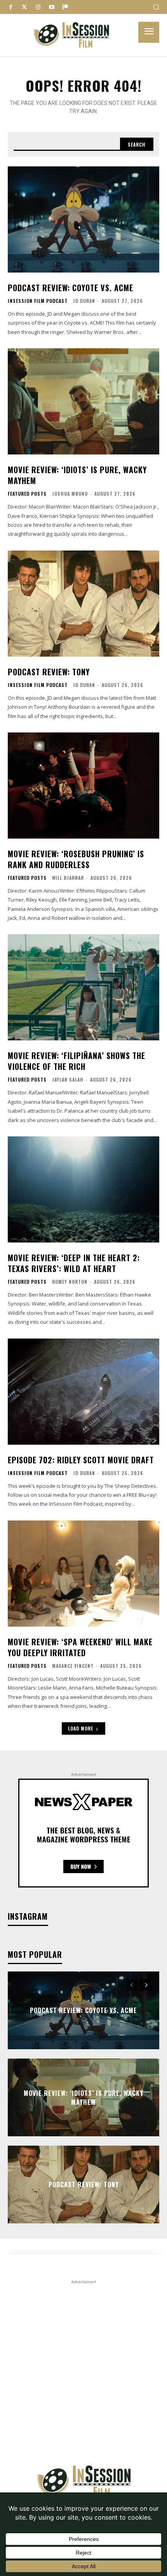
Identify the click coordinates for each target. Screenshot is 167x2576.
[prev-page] (132, 1985)
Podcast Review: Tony (49, 672)
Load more (81, 1728)
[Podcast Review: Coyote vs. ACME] (83, 219)
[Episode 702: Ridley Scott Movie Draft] (83, 1392)
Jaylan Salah (68, 1079)
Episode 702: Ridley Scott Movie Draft (81, 1460)
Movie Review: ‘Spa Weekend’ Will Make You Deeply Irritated (80, 1647)
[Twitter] (24, 7)
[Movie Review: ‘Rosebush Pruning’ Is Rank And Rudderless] (83, 786)
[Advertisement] (83, 2370)
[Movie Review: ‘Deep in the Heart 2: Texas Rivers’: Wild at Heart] (83, 1189)
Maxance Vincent (73, 1666)
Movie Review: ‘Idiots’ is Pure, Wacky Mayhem (77, 475)
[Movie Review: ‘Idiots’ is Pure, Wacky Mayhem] (83, 401)
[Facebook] (11, 7)
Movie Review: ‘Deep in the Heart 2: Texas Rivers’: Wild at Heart (74, 1263)
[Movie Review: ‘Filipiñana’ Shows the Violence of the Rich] (83, 987)
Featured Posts (27, 494)
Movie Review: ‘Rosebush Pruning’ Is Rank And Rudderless (76, 859)
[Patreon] (65, 7)
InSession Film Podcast (38, 301)
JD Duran (84, 301)
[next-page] (146, 1985)
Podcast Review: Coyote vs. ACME (70, 288)
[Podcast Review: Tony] (83, 604)
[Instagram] (38, 7)
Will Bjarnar (68, 878)
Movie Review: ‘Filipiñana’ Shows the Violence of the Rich (77, 1061)
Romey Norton (70, 1282)
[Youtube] (51, 7)
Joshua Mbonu (70, 494)
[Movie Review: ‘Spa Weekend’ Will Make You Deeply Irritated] (83, 1574)
